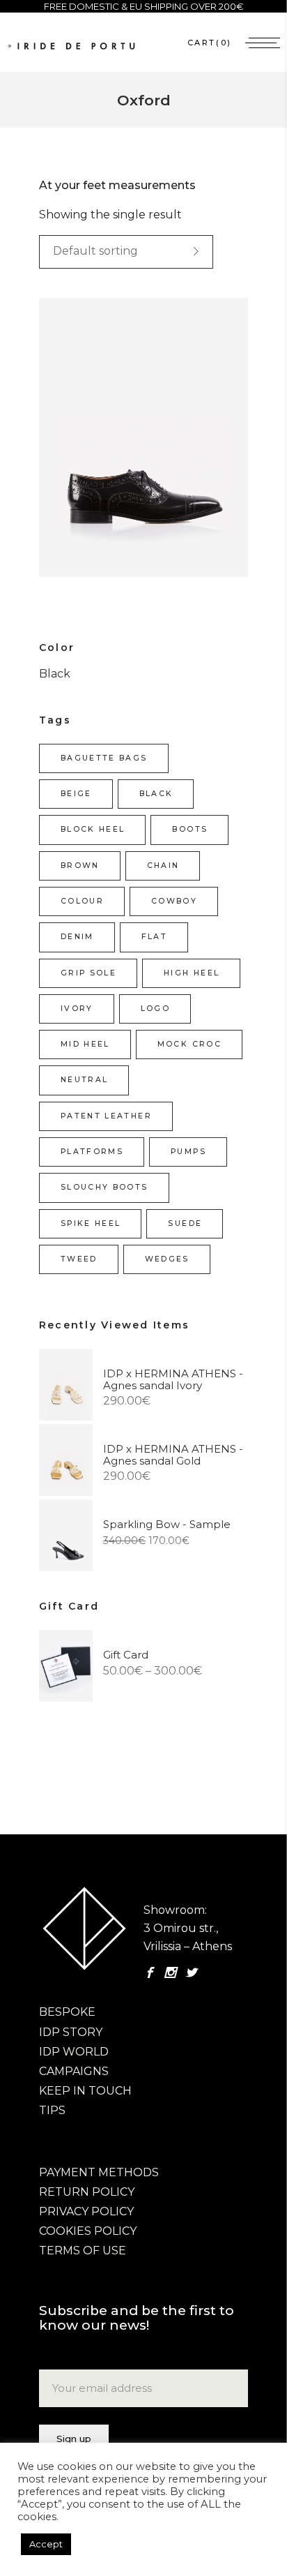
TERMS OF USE (83, 2251)
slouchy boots (104, 1187)
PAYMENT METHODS (99, 2172)
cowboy (174, 901)
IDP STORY (71, 2032)
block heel (93, 829)
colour (82, 901)
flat (154, 937)
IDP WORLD (74, 2052)
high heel (192, 973)
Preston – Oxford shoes (113, 452)
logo (155, 1009)
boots (190, 829)
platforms (92, 1152)
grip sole (88, 973)
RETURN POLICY (87, 2192)
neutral (84, 1080)
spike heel (91, 1223)
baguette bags (104, 758)
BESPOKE (67, 2012)
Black (55, 674)
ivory (77, 1009)
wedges (167, 1259)
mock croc (189, 1044)
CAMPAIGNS (74, 2071)
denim (77, 937)
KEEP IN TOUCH (85, 2091)
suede (185, 1223)
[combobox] (126, 252)
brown (80, 866)
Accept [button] (46, 2544)
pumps (188, 1152)
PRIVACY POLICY (86, 2211)
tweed (79, 1259)
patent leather (106, 1116)
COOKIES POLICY (88, 2231)
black (156, 794)
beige (76, 794)
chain (163, 866)
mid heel (85, 1044)
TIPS (52, 2110)
